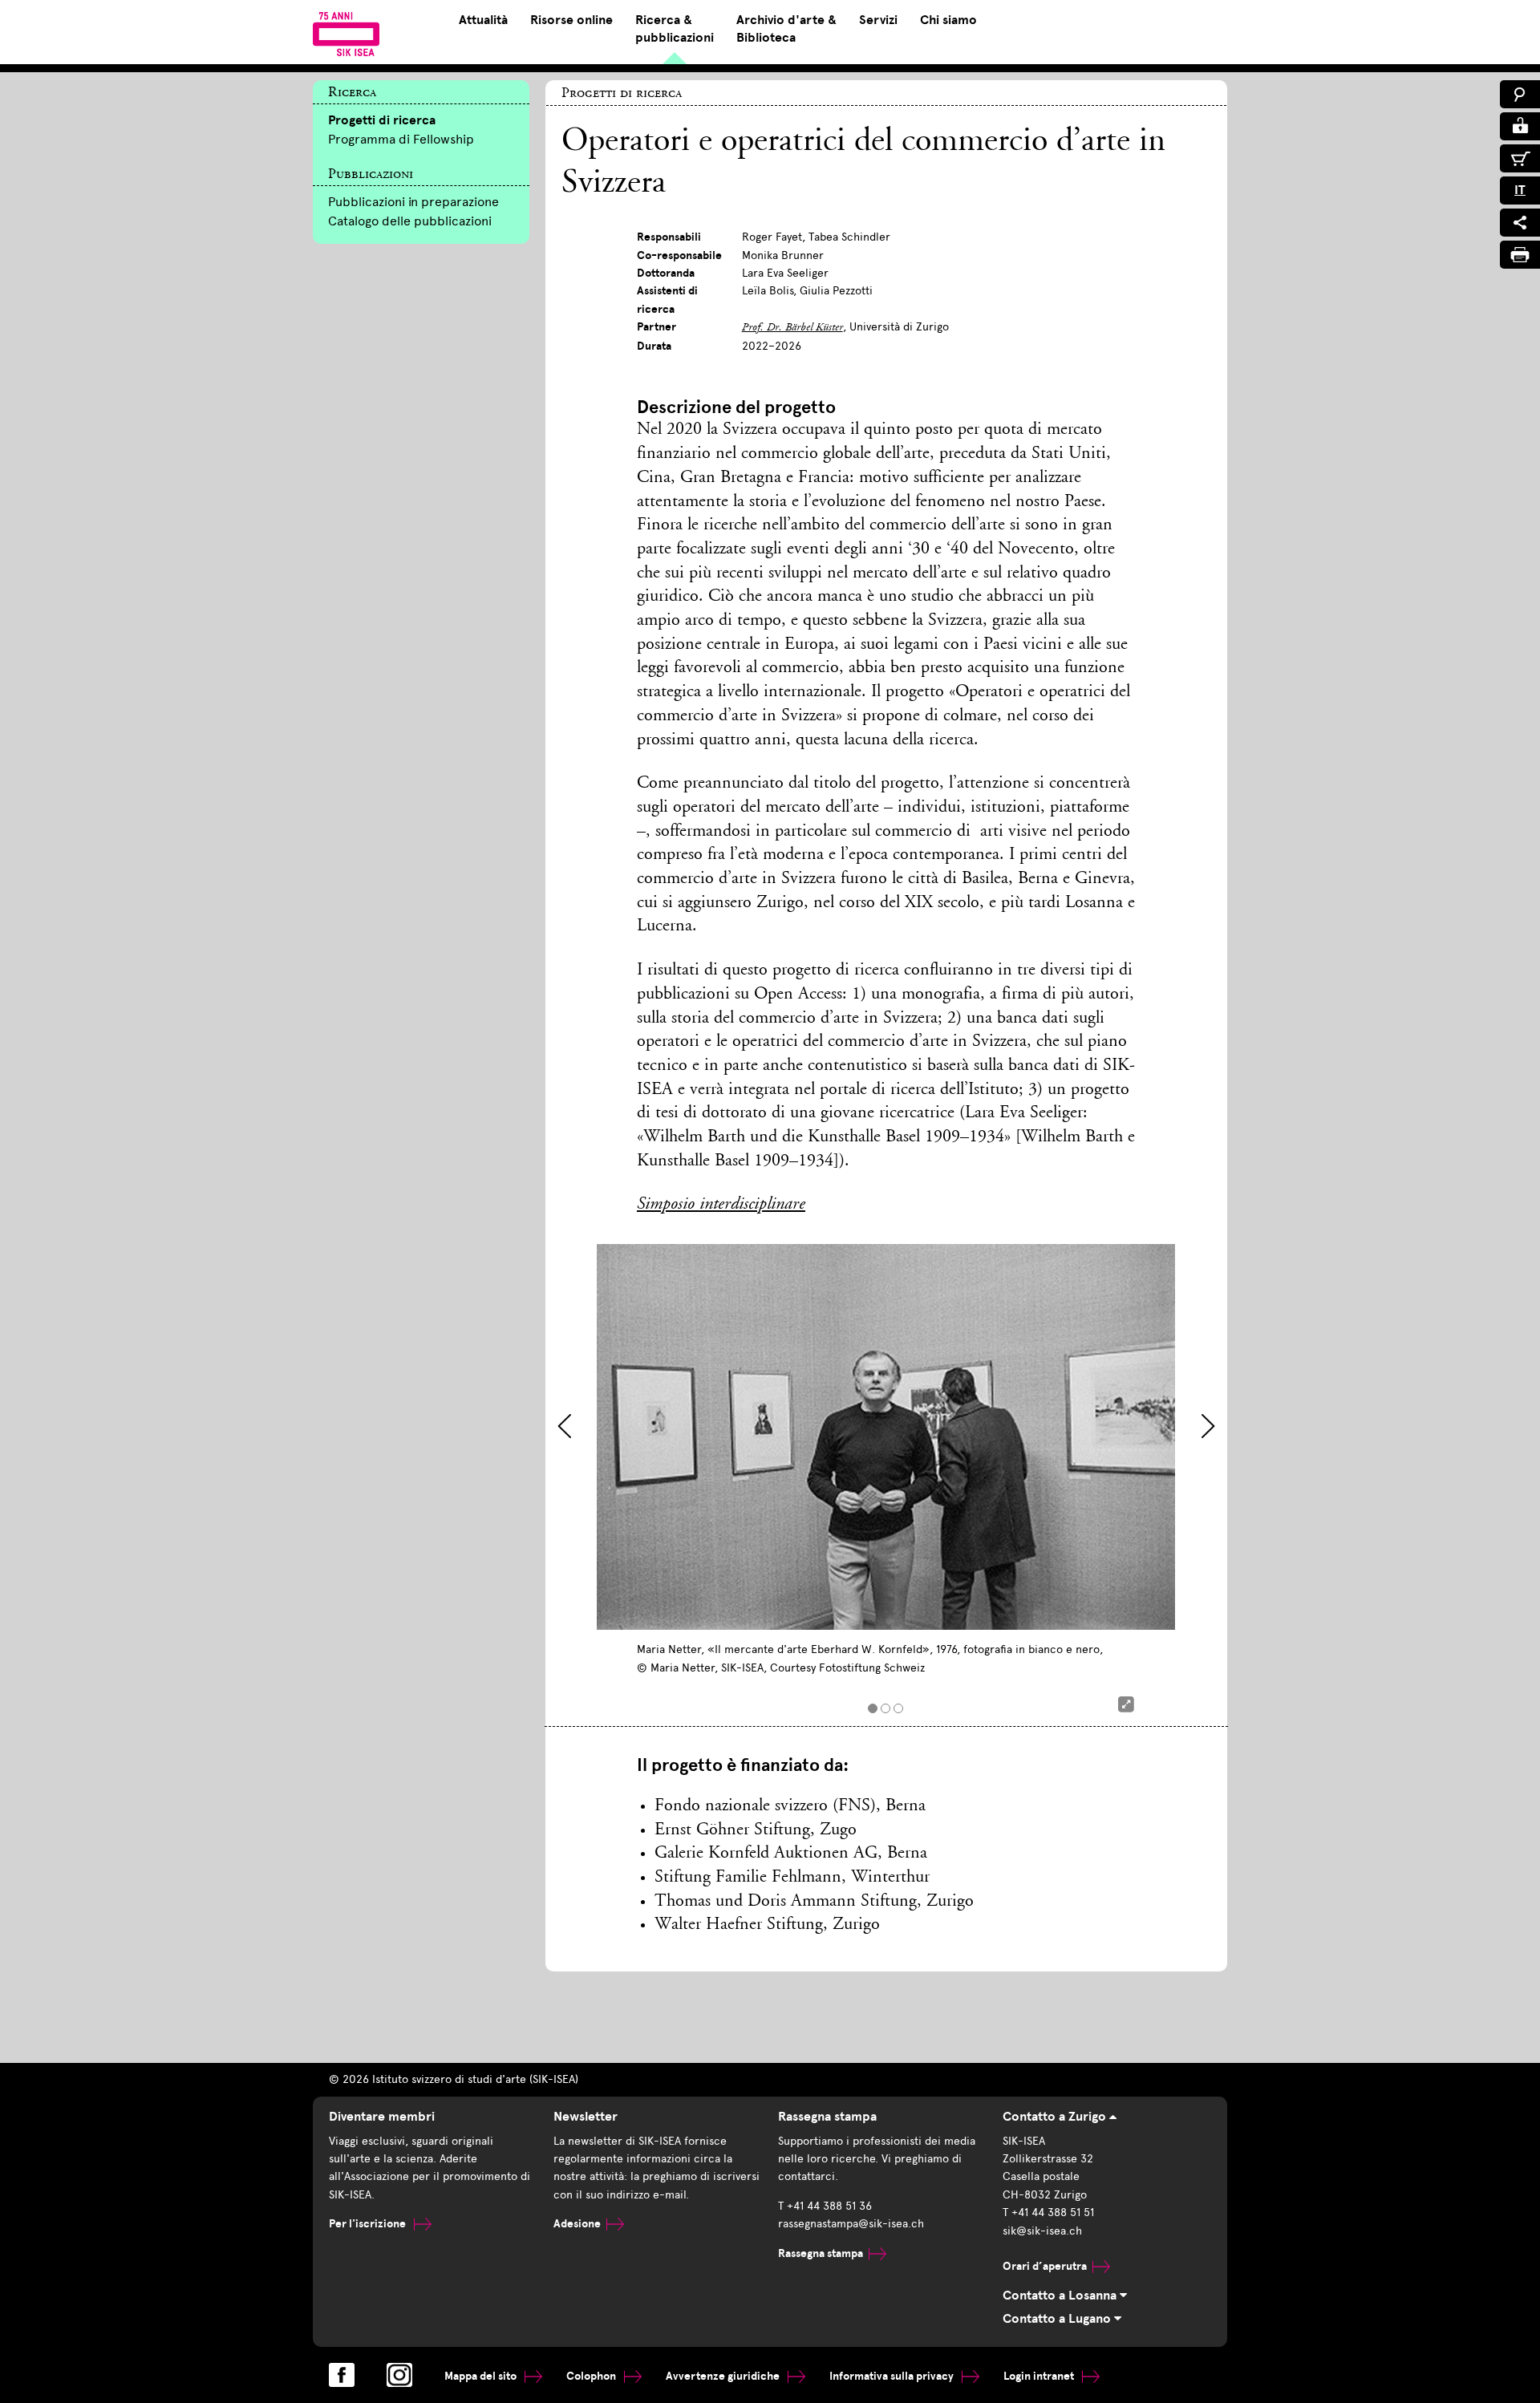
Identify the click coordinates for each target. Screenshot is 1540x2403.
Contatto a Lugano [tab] (1058, 2319)
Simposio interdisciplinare (721, 1205)
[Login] (1520, 126)
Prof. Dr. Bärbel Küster (792, 328)
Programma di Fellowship (401, 139)
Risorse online (571, 20)
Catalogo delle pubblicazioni (410, 221)
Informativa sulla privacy (893, 2376)
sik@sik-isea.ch (1042, 2231)
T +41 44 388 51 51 (1048, 2213)
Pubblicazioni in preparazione (413, 202)
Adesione (577, 2224)
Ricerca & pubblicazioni (675, 29)
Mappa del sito (482, 2376)
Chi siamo (948, 20)
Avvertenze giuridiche (724, 2376)
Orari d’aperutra (1045, 2266)
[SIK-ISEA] (346, 34)
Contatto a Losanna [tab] (1061, 2296)
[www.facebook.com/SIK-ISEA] (342, 2375)
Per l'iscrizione (369, 2224)
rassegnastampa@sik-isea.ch (851, 2224)
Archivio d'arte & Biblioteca (786, 29)
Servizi (878, 20)
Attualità (483, 20)
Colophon (592, 2376)
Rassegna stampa (821, 2253)
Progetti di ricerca (382, 120)
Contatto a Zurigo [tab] (1056, 2117)
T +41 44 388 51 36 (825, 2206)
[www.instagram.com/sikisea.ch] (399, 2375)
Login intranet (1040, 2376)
